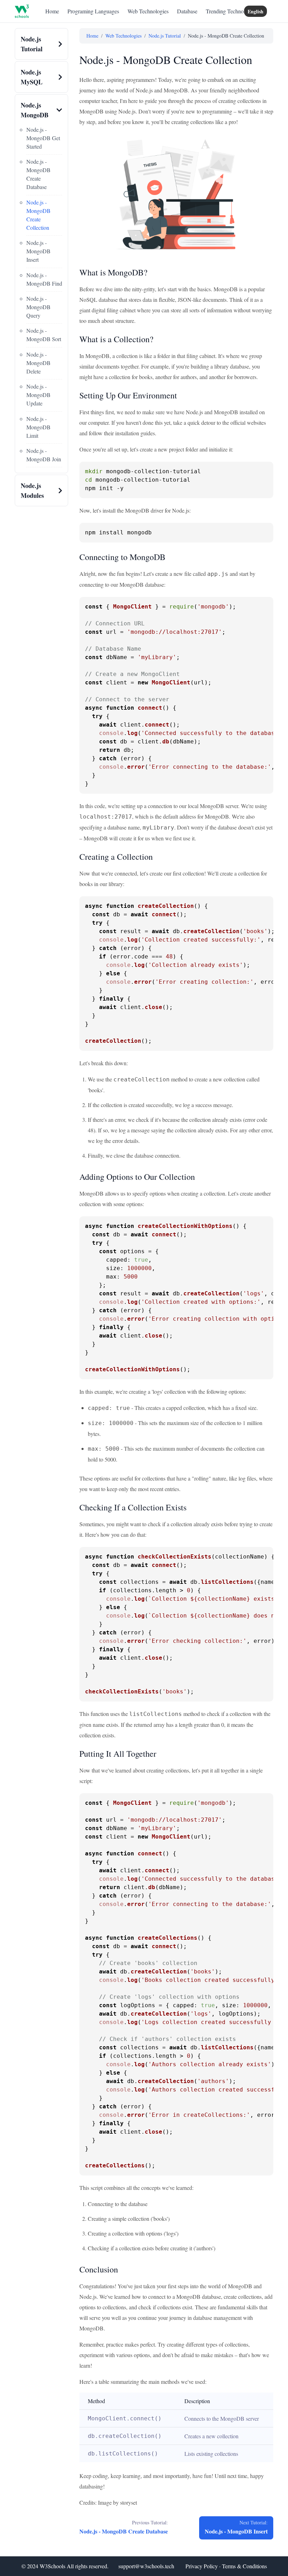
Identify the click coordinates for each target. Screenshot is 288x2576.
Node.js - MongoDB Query (38, 307)
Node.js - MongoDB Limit (38, 427)
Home (52, 11)
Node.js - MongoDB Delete (38, 363)
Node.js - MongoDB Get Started (43, 138)
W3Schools (53, 2566)
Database (187, 11)
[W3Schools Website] (22, 11)
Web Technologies (148, 11)
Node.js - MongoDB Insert (38, 251)
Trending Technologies (231, 11)
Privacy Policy (202, 2566)
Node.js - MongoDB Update (38, 395)
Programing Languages (93, 11)
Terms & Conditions (244, 2566)
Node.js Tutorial (165, 36)
